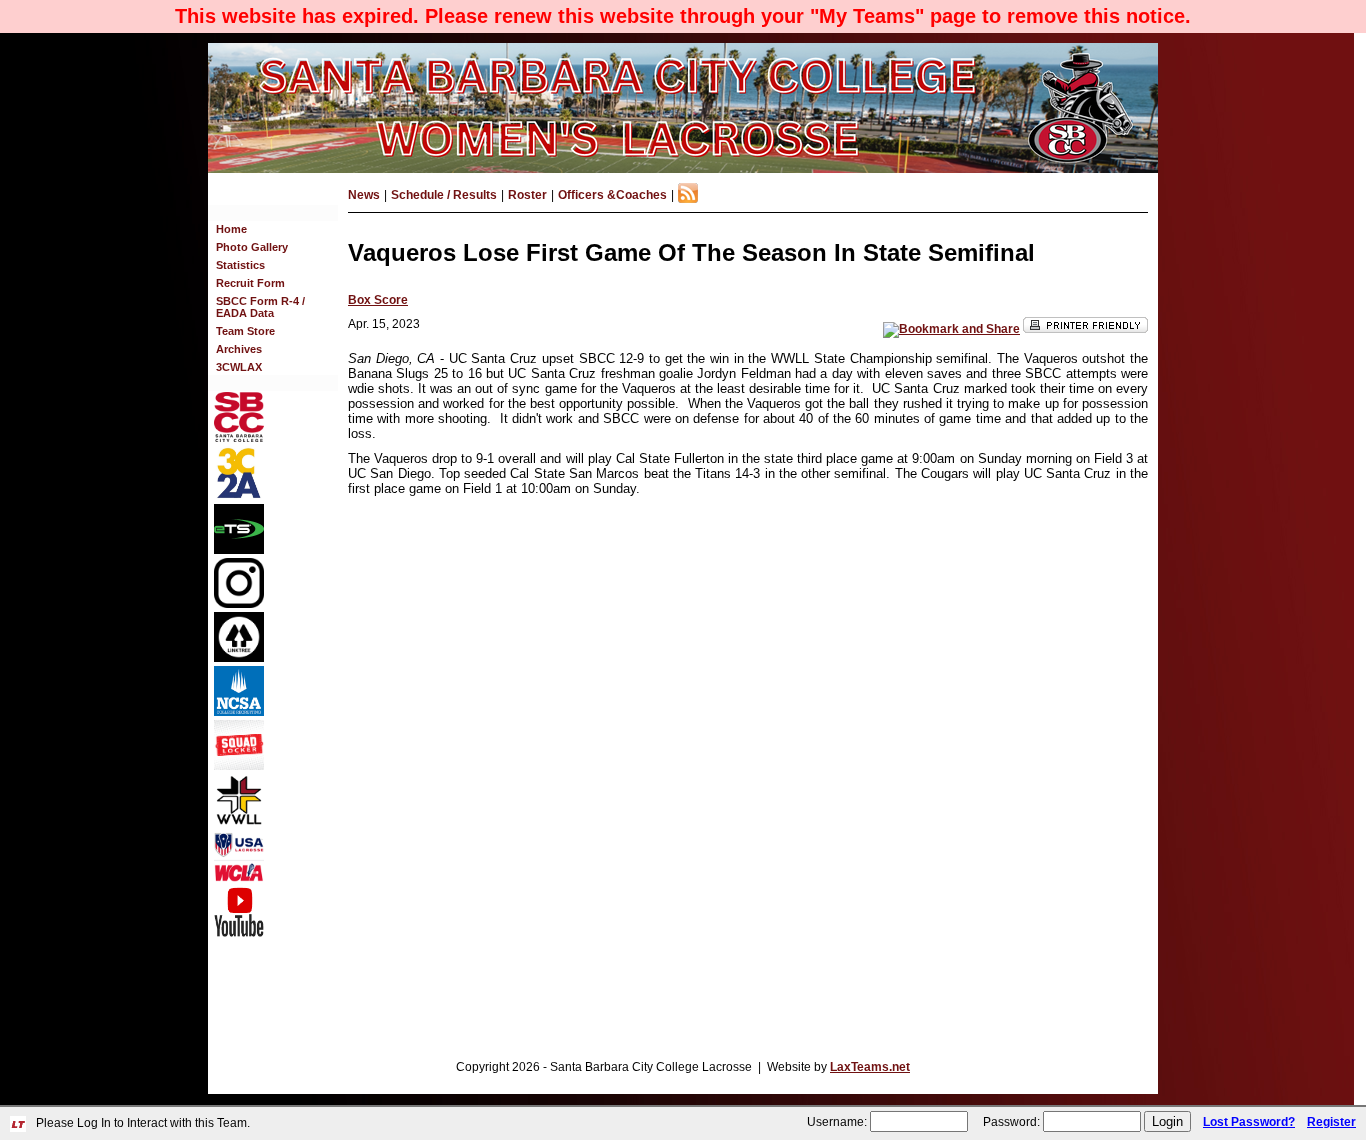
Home (231, 229)
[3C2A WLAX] (239, 496)
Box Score (378, 300)
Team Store (245, 331)
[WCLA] (239, 878)
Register (1331, 1122)
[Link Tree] (239, 658)
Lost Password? (1249, 1122)
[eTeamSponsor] (239, 550)
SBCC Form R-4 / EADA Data (260, 307)
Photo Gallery (252, 247)
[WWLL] (239, 821)
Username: (837, 1122)
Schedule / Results (444, 195)
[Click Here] (239, 766)
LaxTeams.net (870, 1067)
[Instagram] (239, 604)
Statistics (240, 265)
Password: (1011, 1122)
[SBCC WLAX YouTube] (239, 933)
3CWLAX (239, 367)
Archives (239, 349)
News (364, 195)
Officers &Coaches (612, 195)
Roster (527, 195)
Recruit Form (250, 283)
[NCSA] (239, 712)
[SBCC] (239, 438)
